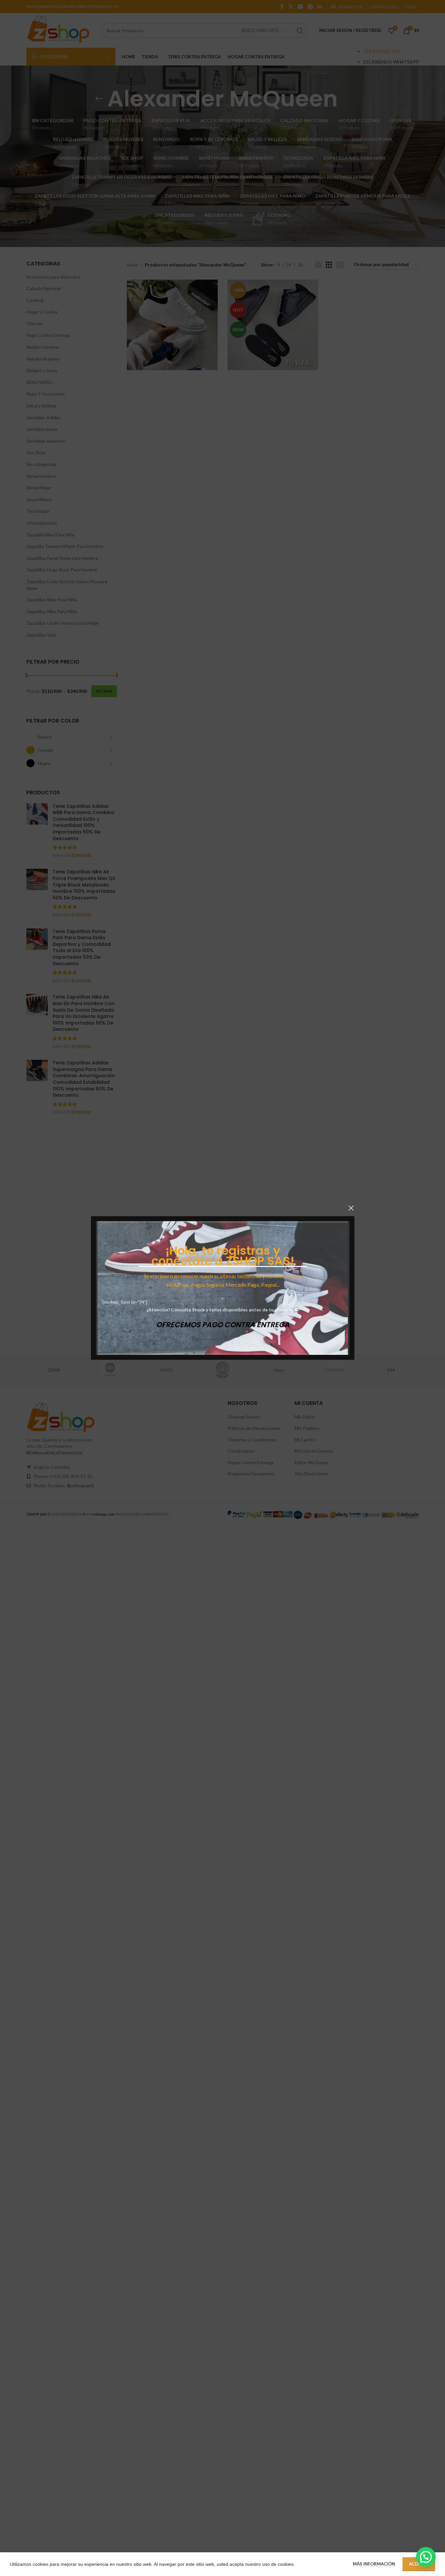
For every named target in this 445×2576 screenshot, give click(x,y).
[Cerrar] (351, 1208)
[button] (426, 2557)
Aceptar (419, 2564)
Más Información (374, 2564)
